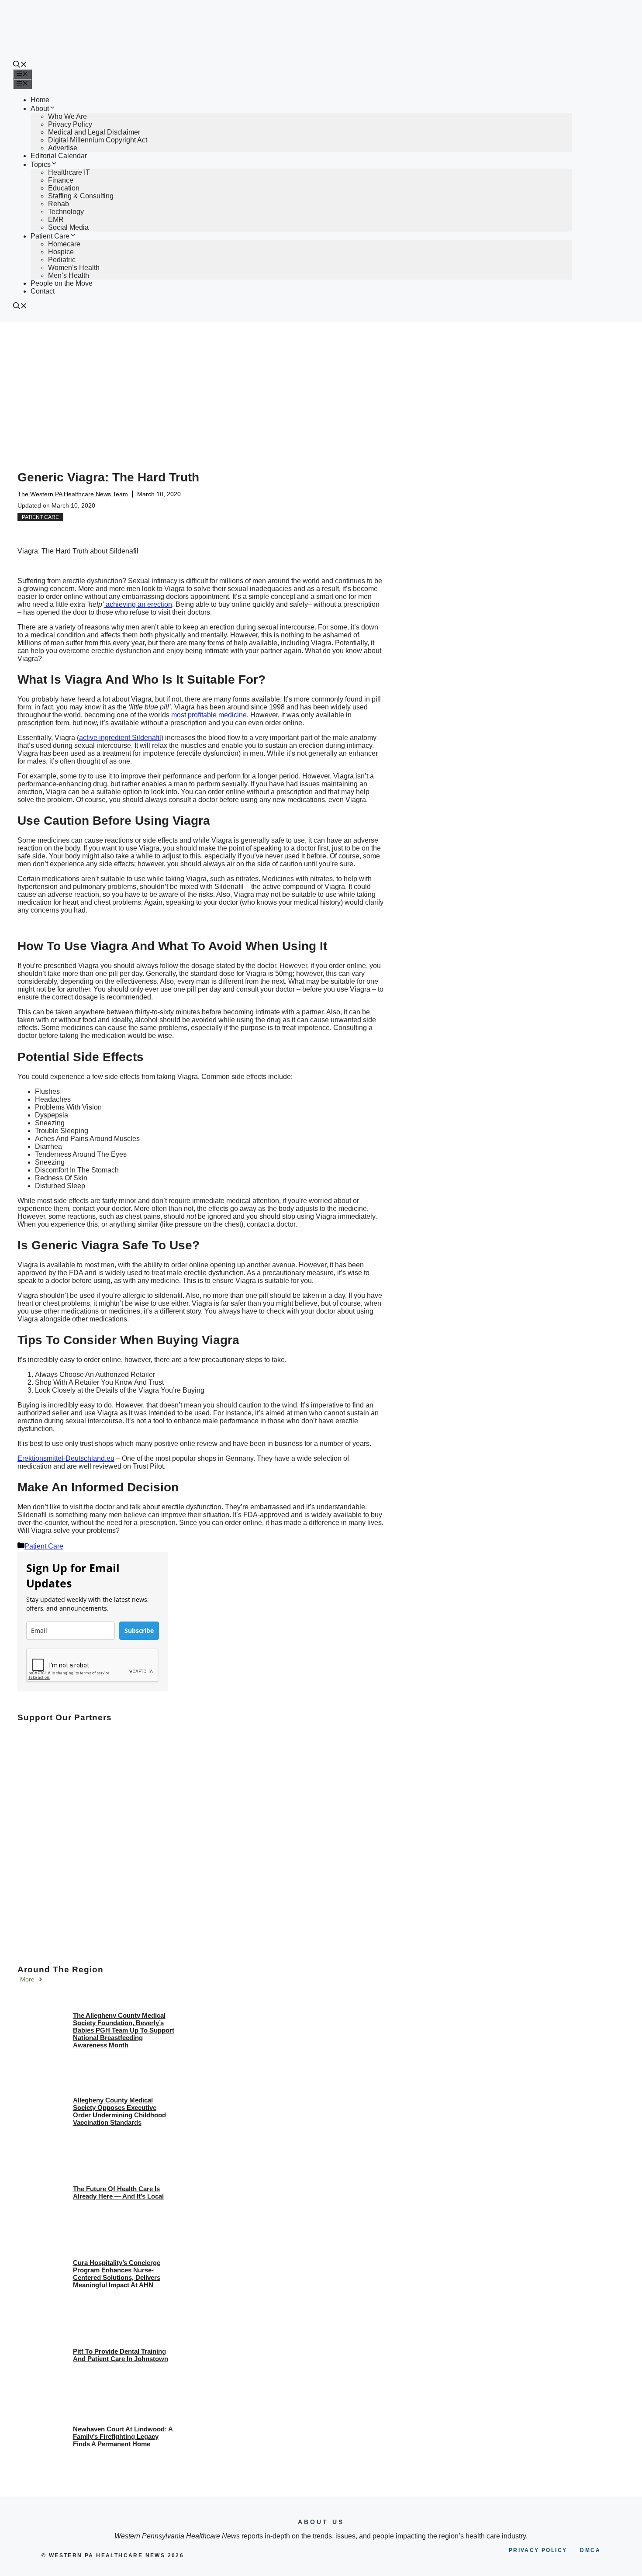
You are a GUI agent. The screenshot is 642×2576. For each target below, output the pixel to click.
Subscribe (139, 1630)
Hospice (61, 252)
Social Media (68, 227)
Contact (43, 291)
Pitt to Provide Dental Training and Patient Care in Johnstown (121, 2355)
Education (64, 188)
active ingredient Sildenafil (120, 738)
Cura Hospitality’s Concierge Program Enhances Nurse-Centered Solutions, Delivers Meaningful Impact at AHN (117, 2274)
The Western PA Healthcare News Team (73, 494)
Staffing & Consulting (81, 196)
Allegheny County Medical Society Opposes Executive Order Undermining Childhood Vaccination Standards (119, 2111)
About (40, 109)
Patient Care (50, 236)
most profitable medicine (208, 715)
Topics (41, 164)
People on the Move (62, 283)
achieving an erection (138, 604)
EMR (56, 220)
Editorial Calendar (59, 156)
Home (40, 100)
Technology (66, 212)
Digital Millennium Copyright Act (98, 140)
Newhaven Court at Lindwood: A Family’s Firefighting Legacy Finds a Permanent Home (123, 2436)
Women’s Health (74, 268)
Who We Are (67, 116)
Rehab (59, 204)
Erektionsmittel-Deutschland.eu (66, 1458)
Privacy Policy (70, 124)
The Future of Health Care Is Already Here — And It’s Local (118, 2192)
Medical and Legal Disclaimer (94, 132)
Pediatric (62, 260)
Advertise (63, 148)
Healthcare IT (69, 172)
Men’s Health (69, 275)
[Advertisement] (321, 387)
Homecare (64, 244)
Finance (61, 180)
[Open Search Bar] (20, 65)
